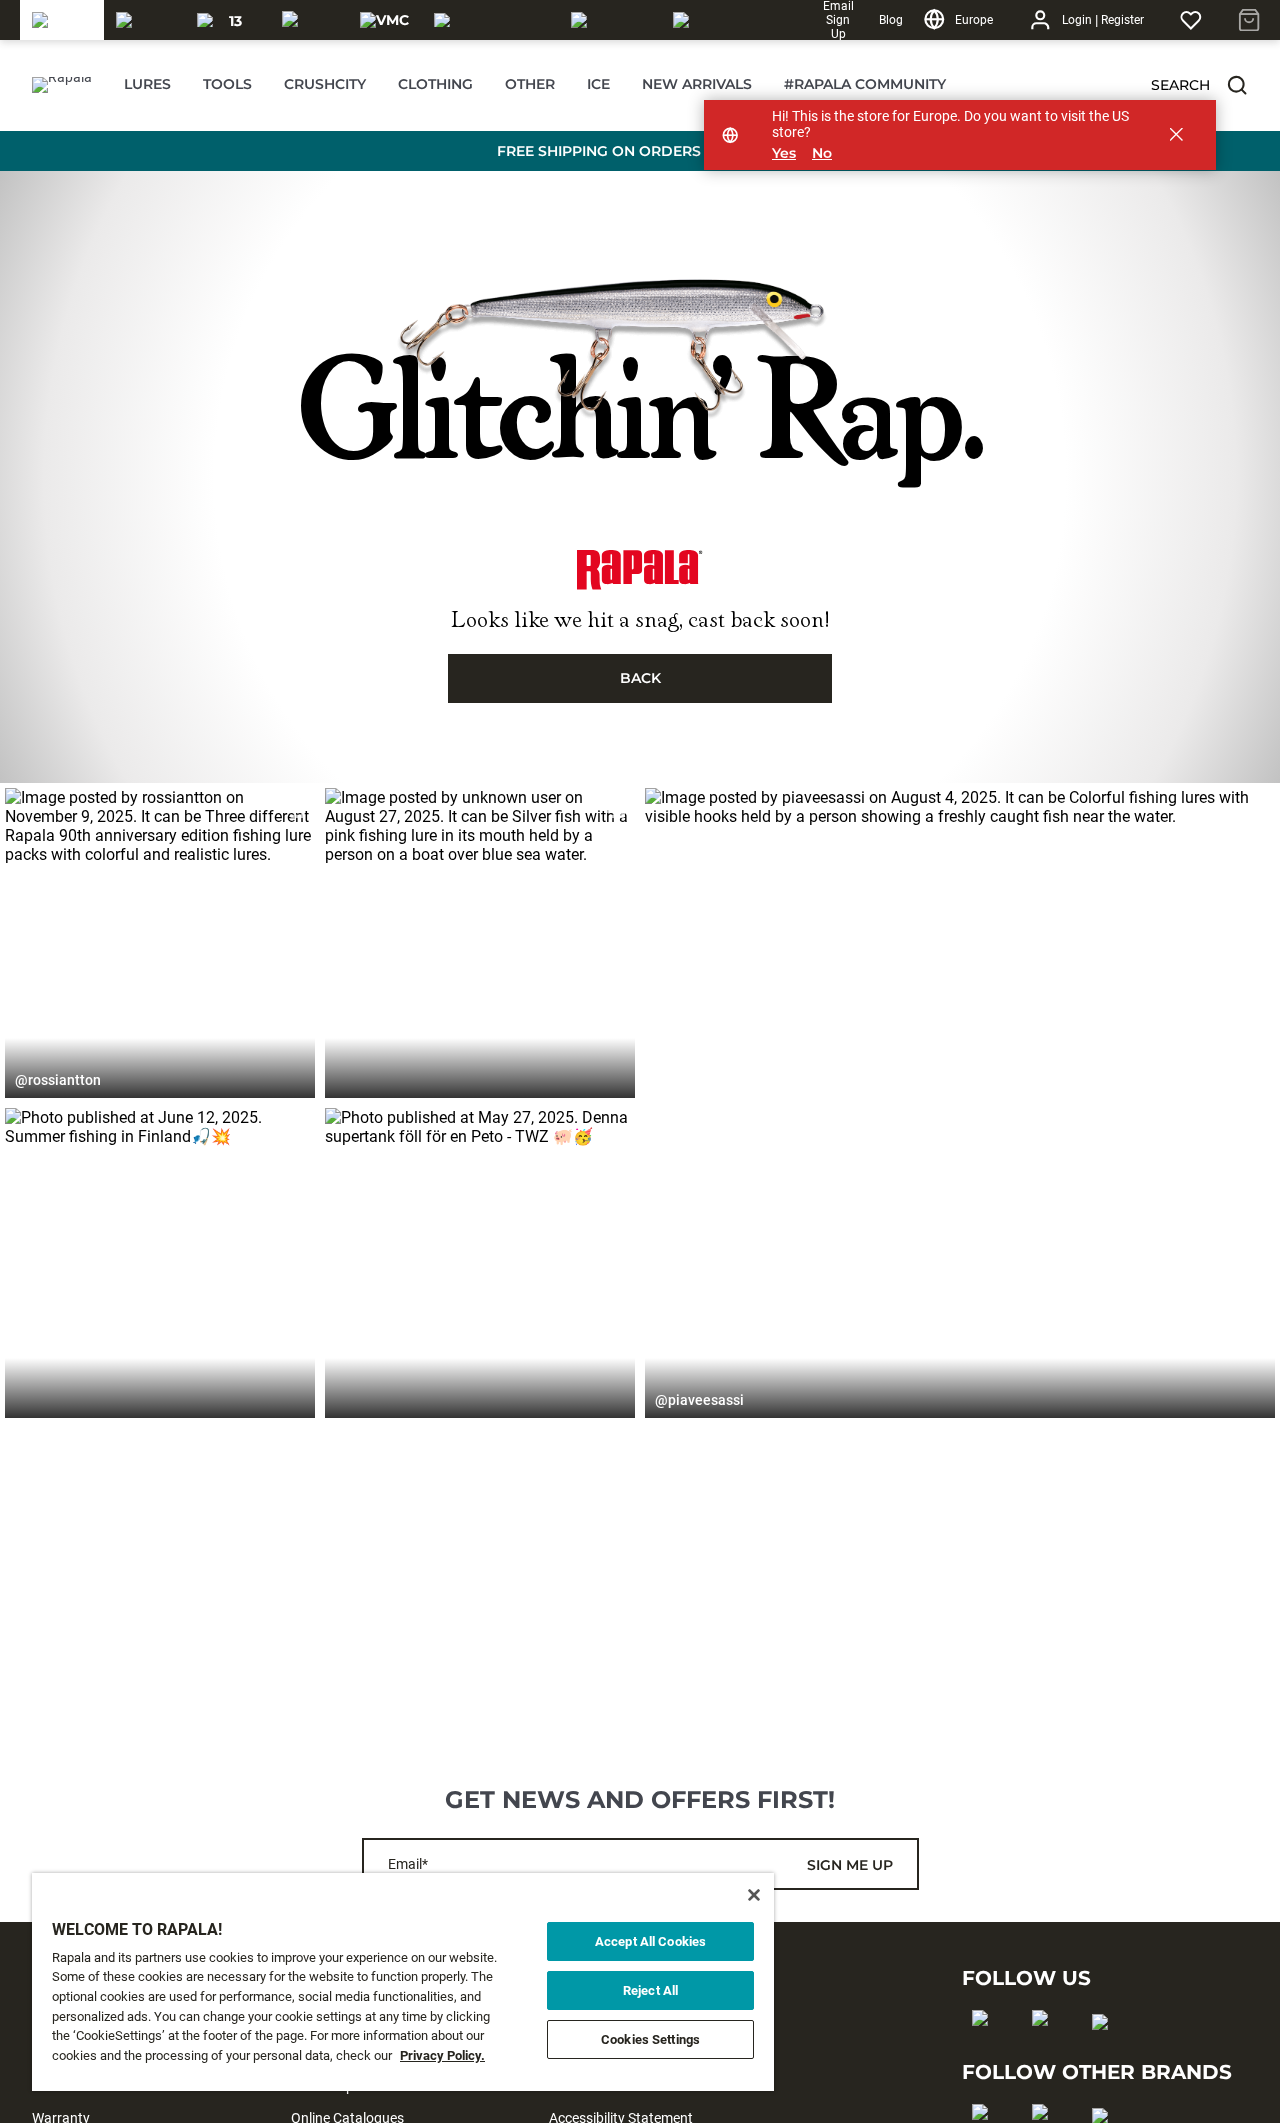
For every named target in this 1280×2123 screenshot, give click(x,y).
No (822, 153)
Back (640, 678)
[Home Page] (62, 85)
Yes (784, 153)
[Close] (754, 1895)
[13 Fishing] (227, 20)
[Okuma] (144, 20)
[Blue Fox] (699, 20)
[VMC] (384, 20)
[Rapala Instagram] (1046, 2050)
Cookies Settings (650, 2039)
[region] (403, 1982)
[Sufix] (308, 20)
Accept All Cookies (650, 1941)
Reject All (650, 1990)
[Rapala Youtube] (1106, 2054)
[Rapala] (62, 20)
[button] (1237, 85)
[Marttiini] (610, 20)
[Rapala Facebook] (986, 2050)
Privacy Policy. (442, 2055)
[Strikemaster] (490, 20)
